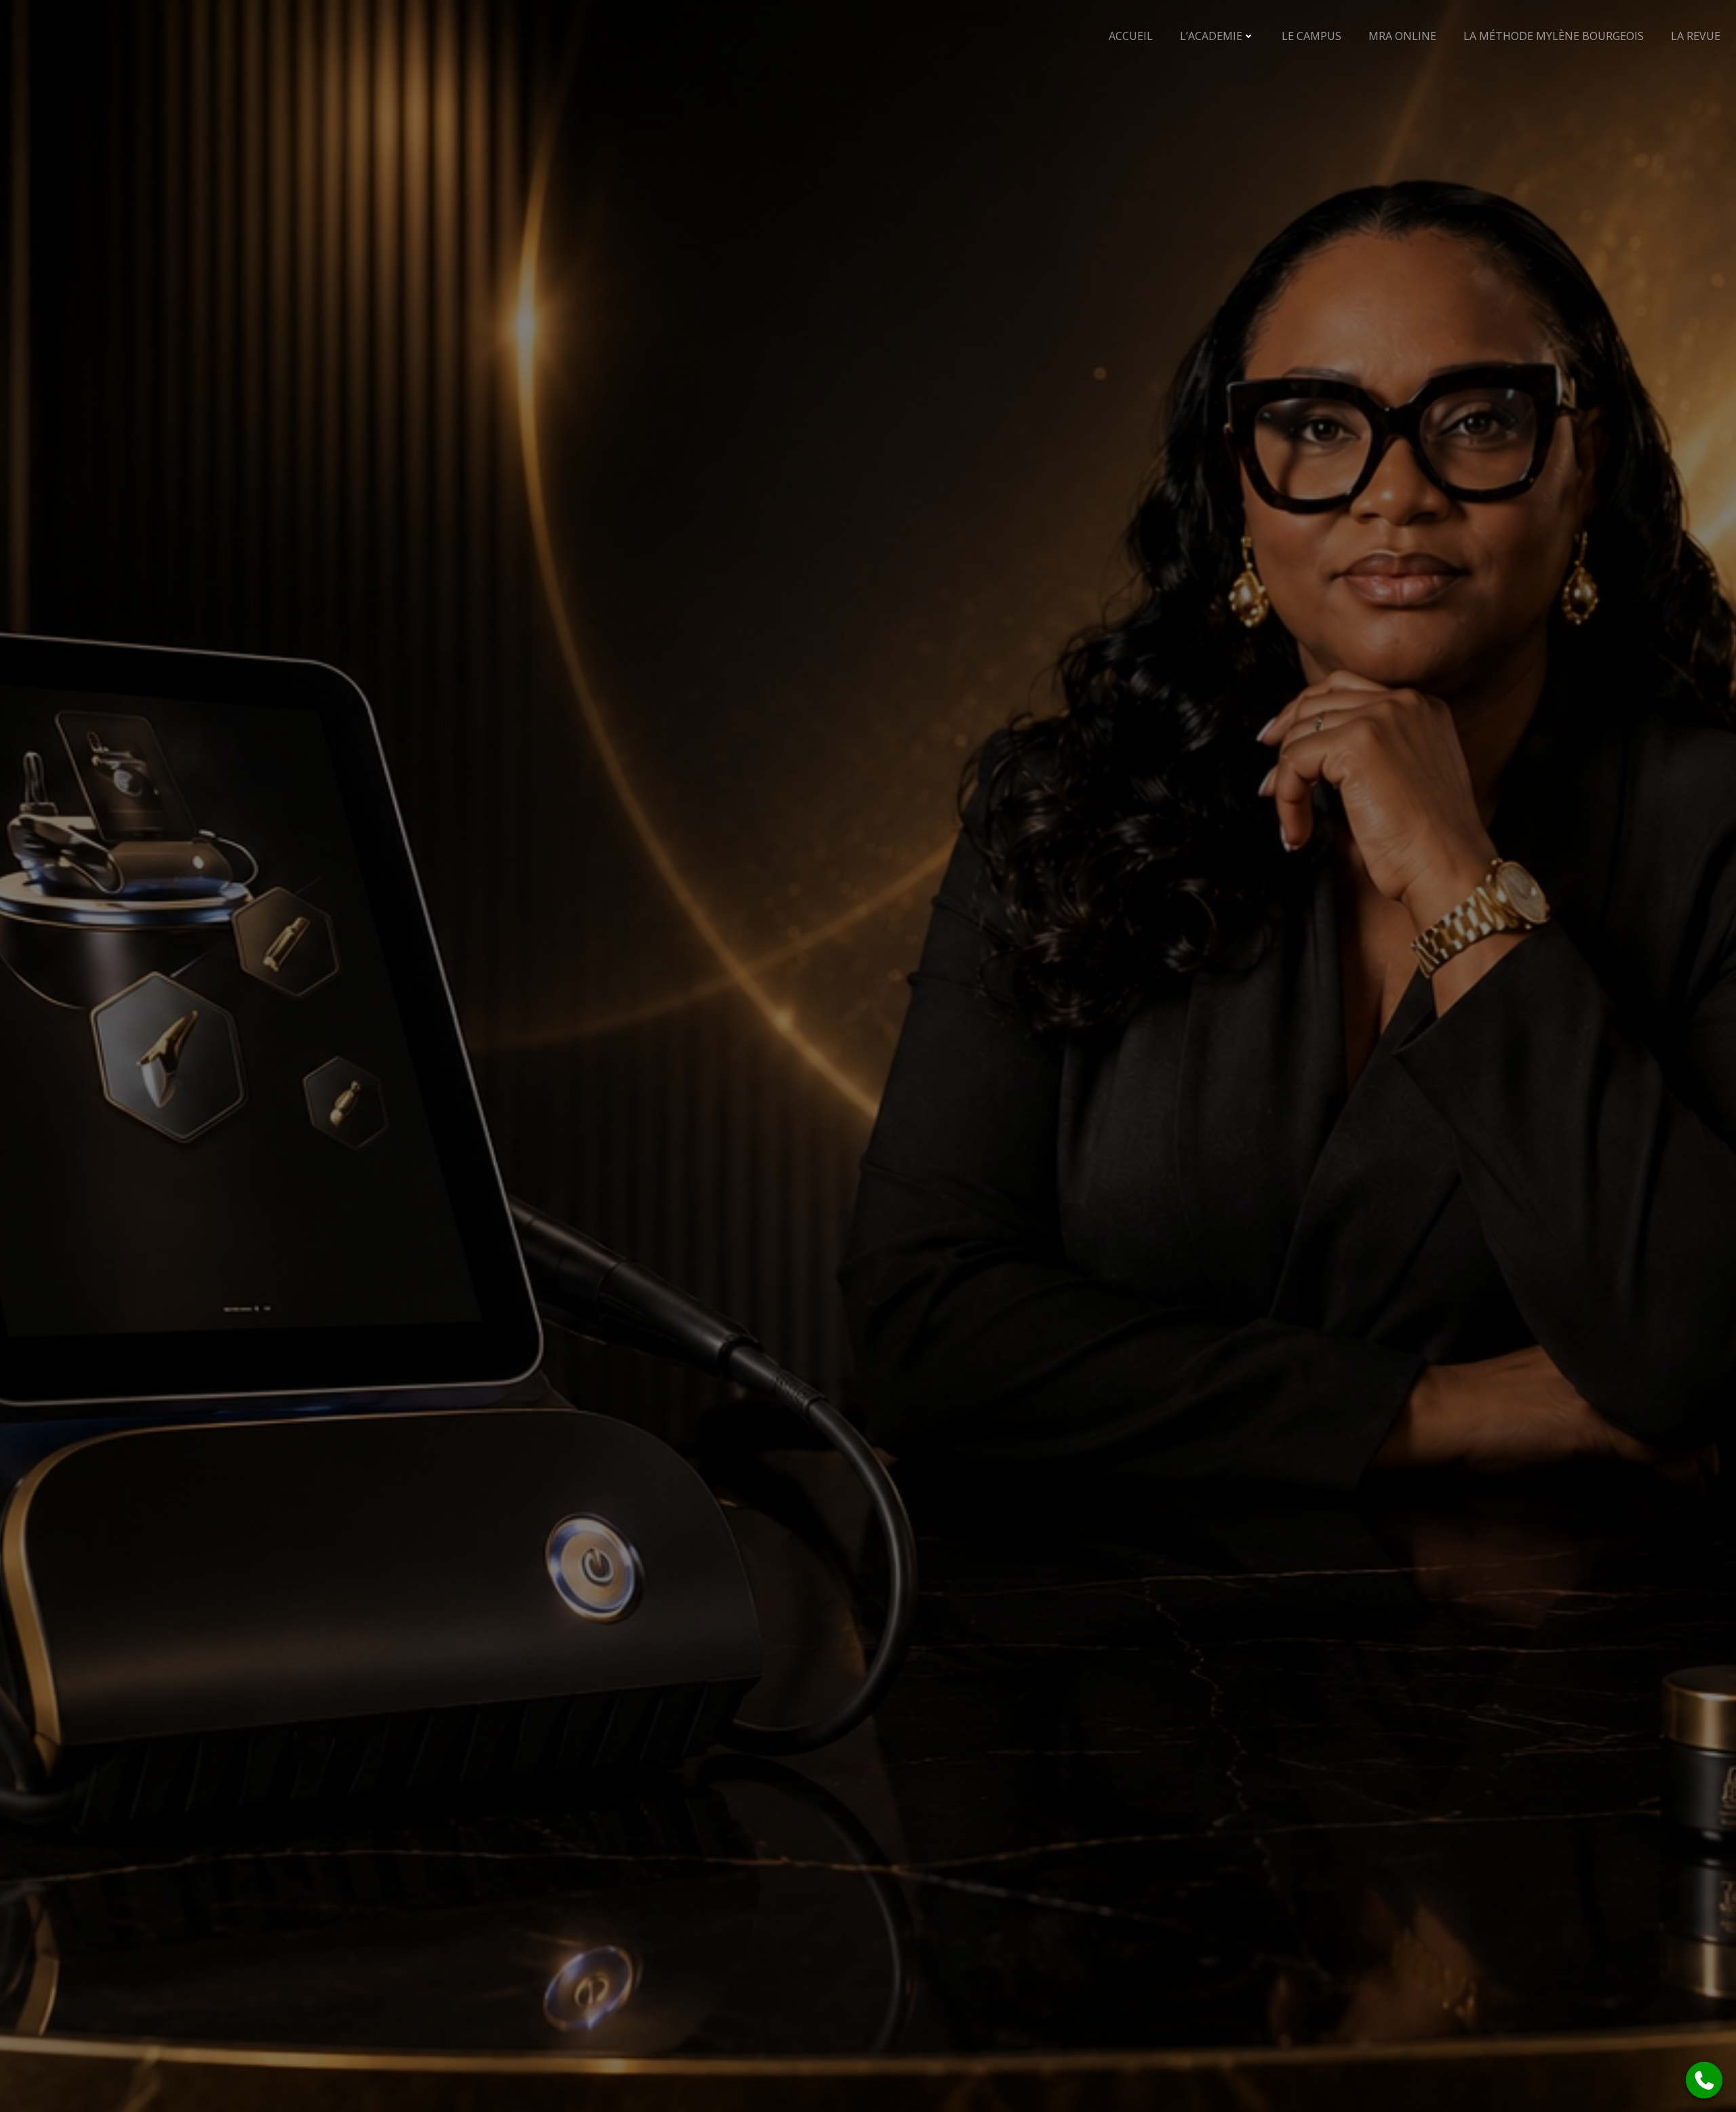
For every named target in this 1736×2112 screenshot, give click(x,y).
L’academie (1211, 36)
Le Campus (1311, 36)
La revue (1696, 36)
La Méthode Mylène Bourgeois (1554, 36)
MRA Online (1402, 36)
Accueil (1131, 36)
